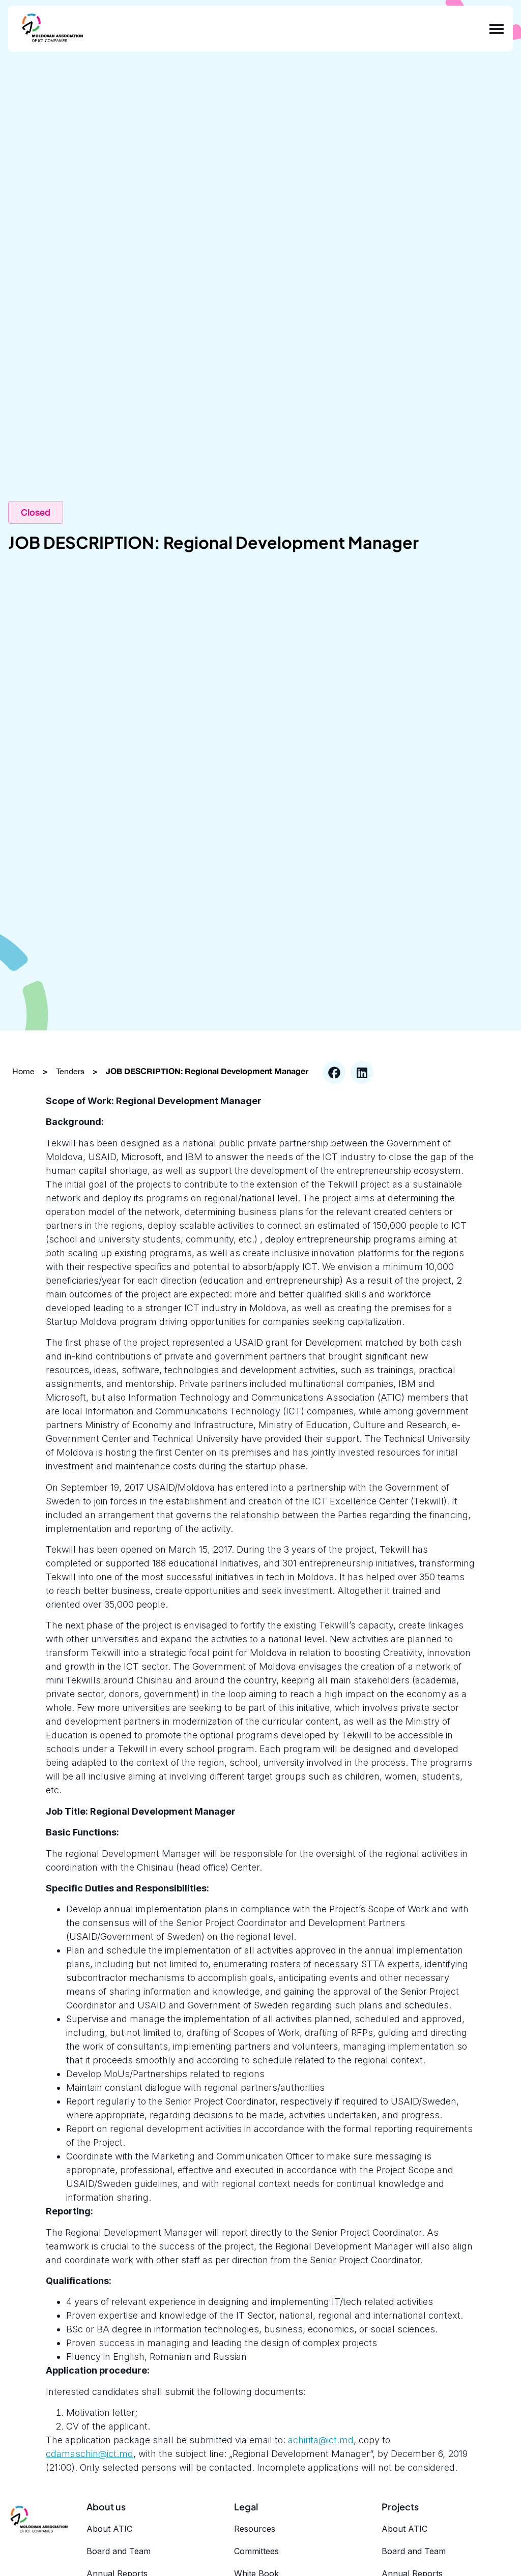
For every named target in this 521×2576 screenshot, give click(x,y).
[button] (334, 1072)
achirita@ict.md (321, 2440)
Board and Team (119, 2551)
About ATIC (109, 2529)
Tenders (70, 1071)
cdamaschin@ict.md (90, 2454)
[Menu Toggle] (497, 29)
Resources (255, 2529)
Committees (256, 2551)
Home (23, 1071)
